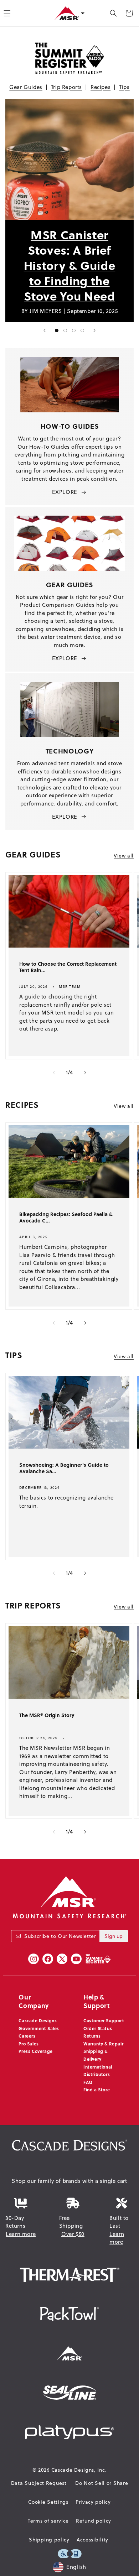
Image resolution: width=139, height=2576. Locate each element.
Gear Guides (26, 87)
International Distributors (98, 2071)
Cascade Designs (38, 2020)
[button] (113, 13)
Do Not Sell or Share (102, 2483)
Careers (27, 2036)
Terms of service (48, 2521)
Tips (124, 87)
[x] (62, 1959)
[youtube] (76, 1959)
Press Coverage (35, 2051)
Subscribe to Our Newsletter (60, 1936)
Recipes (101, 87)
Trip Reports (66, 87)
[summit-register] (98, 1959)
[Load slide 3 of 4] (74, 330)
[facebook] (48, 1959)
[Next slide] (94, 330)
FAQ (88, 2082)
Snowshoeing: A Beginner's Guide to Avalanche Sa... (64, 1468)
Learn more (21, 2234)
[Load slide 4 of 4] (82, 330)
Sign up (114, 1936)
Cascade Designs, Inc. (79, 2470)
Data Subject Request (39, 2483)
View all (124, 856)
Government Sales (39, 2028)
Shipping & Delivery (96, 2055)
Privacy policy (93, 2502)
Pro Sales (29, 2044)
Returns (92, 2036)
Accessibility (92, 2540)
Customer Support (104, 2020)
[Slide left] (54, 1073)
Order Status (98, 2028)
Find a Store (97, 2090)
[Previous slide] (45, 330)
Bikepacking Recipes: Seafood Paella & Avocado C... (66, 1218)
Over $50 (73, 2234)
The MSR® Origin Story (47, 1715)
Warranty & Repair (103, 2044)
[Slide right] (85, 1073)
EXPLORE (65, 492)
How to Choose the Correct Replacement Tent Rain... (68, 967)
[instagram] (34, 1959)
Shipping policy (49, 2540)
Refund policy (94, 2521)
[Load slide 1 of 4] (57, 330)
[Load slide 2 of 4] (65, 330)
